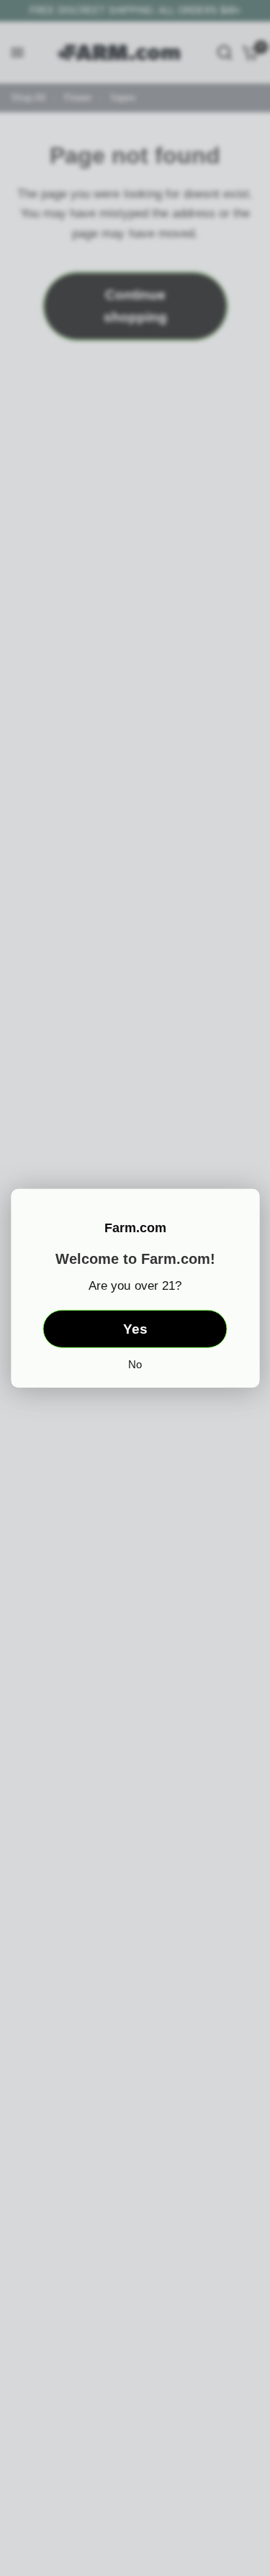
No (135, 1364)
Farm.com (135, 1227)
